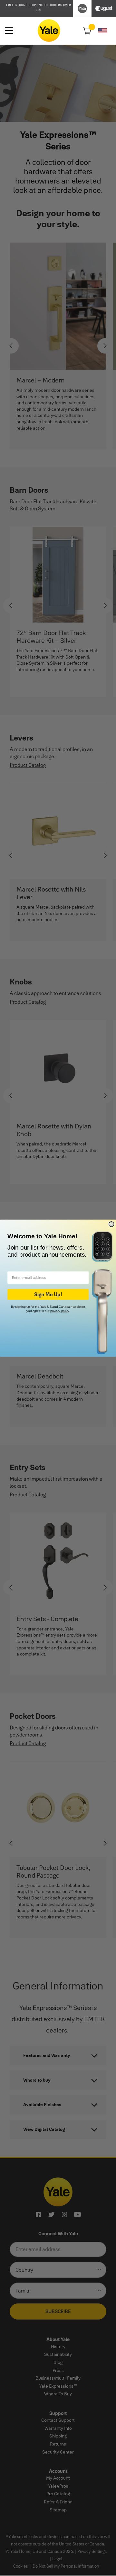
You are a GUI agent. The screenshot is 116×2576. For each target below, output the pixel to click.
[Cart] (86, 30)
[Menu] (9, 31)
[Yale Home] (49, 31)
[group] (39, 8)
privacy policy (60, 1310)
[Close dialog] (111, 1224)
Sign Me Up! (48, 1294)
